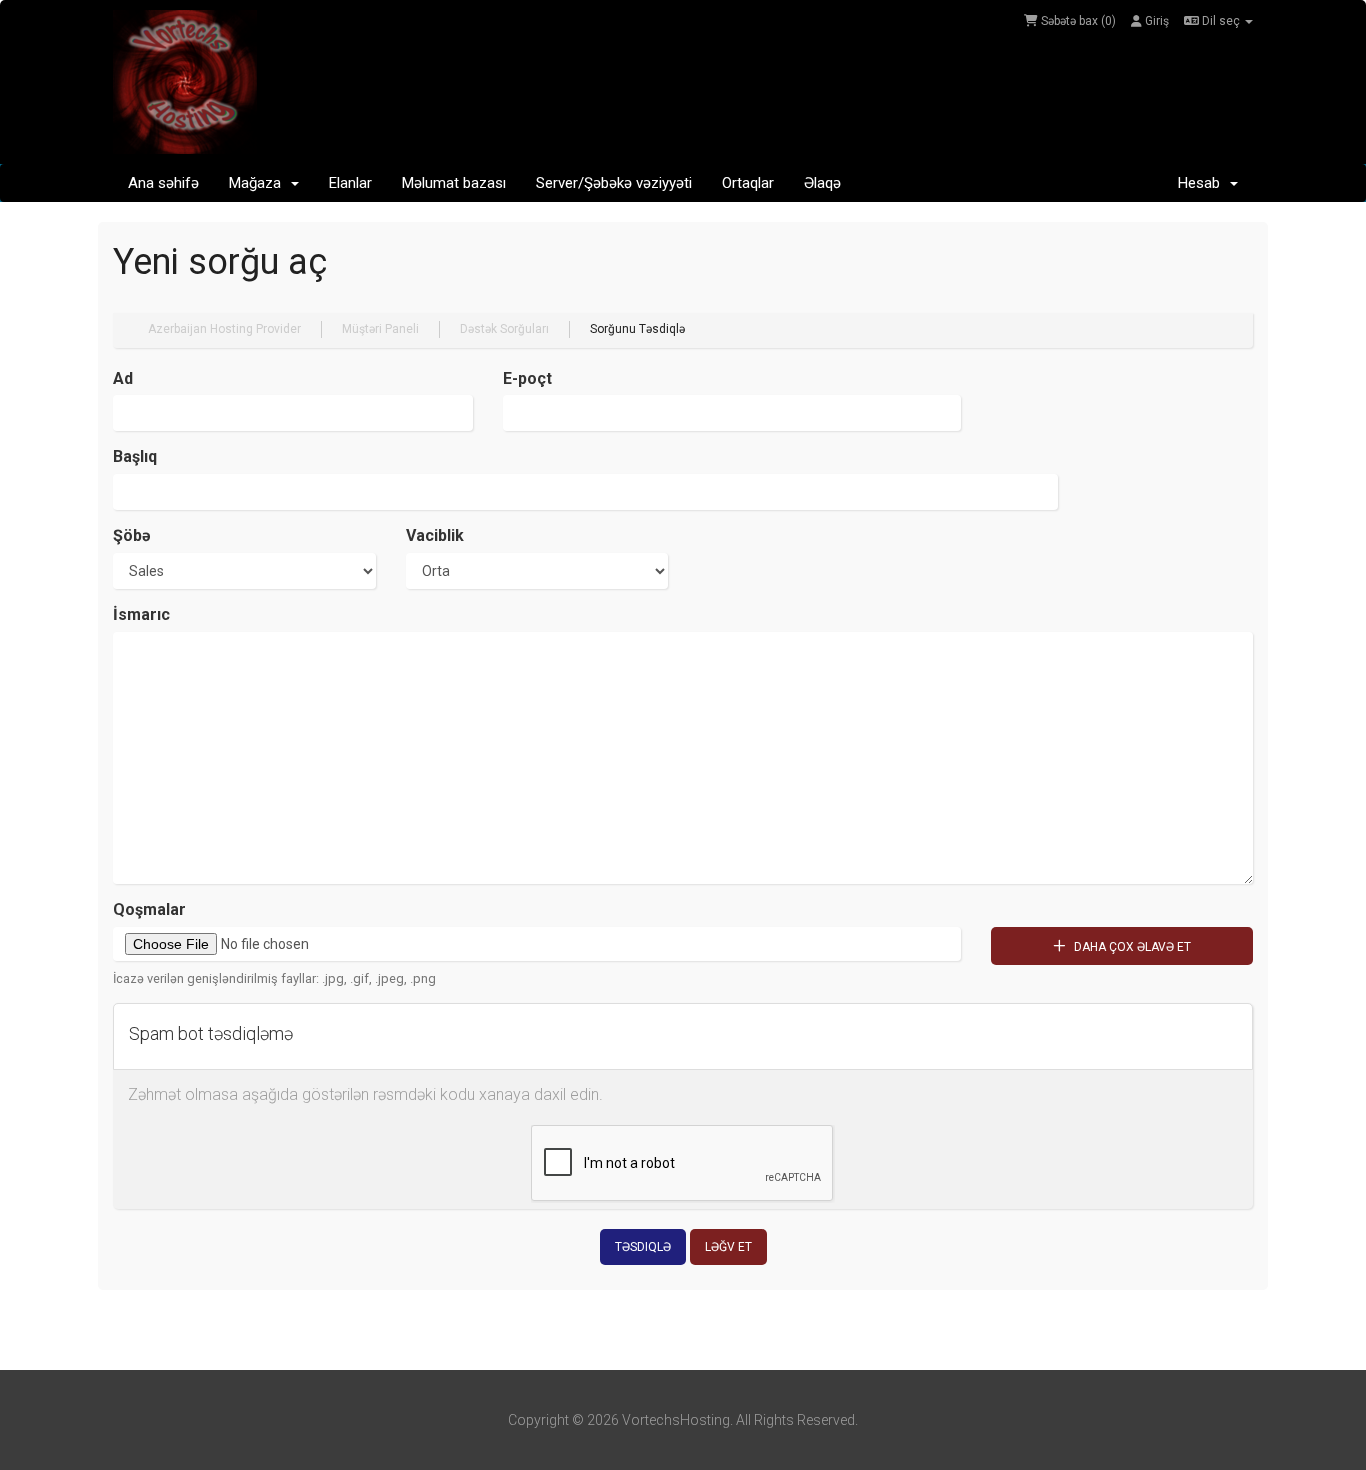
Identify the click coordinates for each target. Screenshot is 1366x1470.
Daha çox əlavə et (1131, 947)
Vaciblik (435, 535)
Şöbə (131, 535)
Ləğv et (728, 1247)
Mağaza (259, 183)
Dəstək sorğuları (504, 329)
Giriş (1155, 21)
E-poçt (527, 378)
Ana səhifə (163, 183)
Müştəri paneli (380, 329)
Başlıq (135, 456)
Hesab (1203, 183)
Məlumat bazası (454, 183)
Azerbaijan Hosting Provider (224, 329)
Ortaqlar (748, 183)
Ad (123, 378)
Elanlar (350, 183)
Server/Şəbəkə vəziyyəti (614, 183)
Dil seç (1221, 21)
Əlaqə (822, 183)
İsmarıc (141, 614)
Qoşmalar (149, 909)
